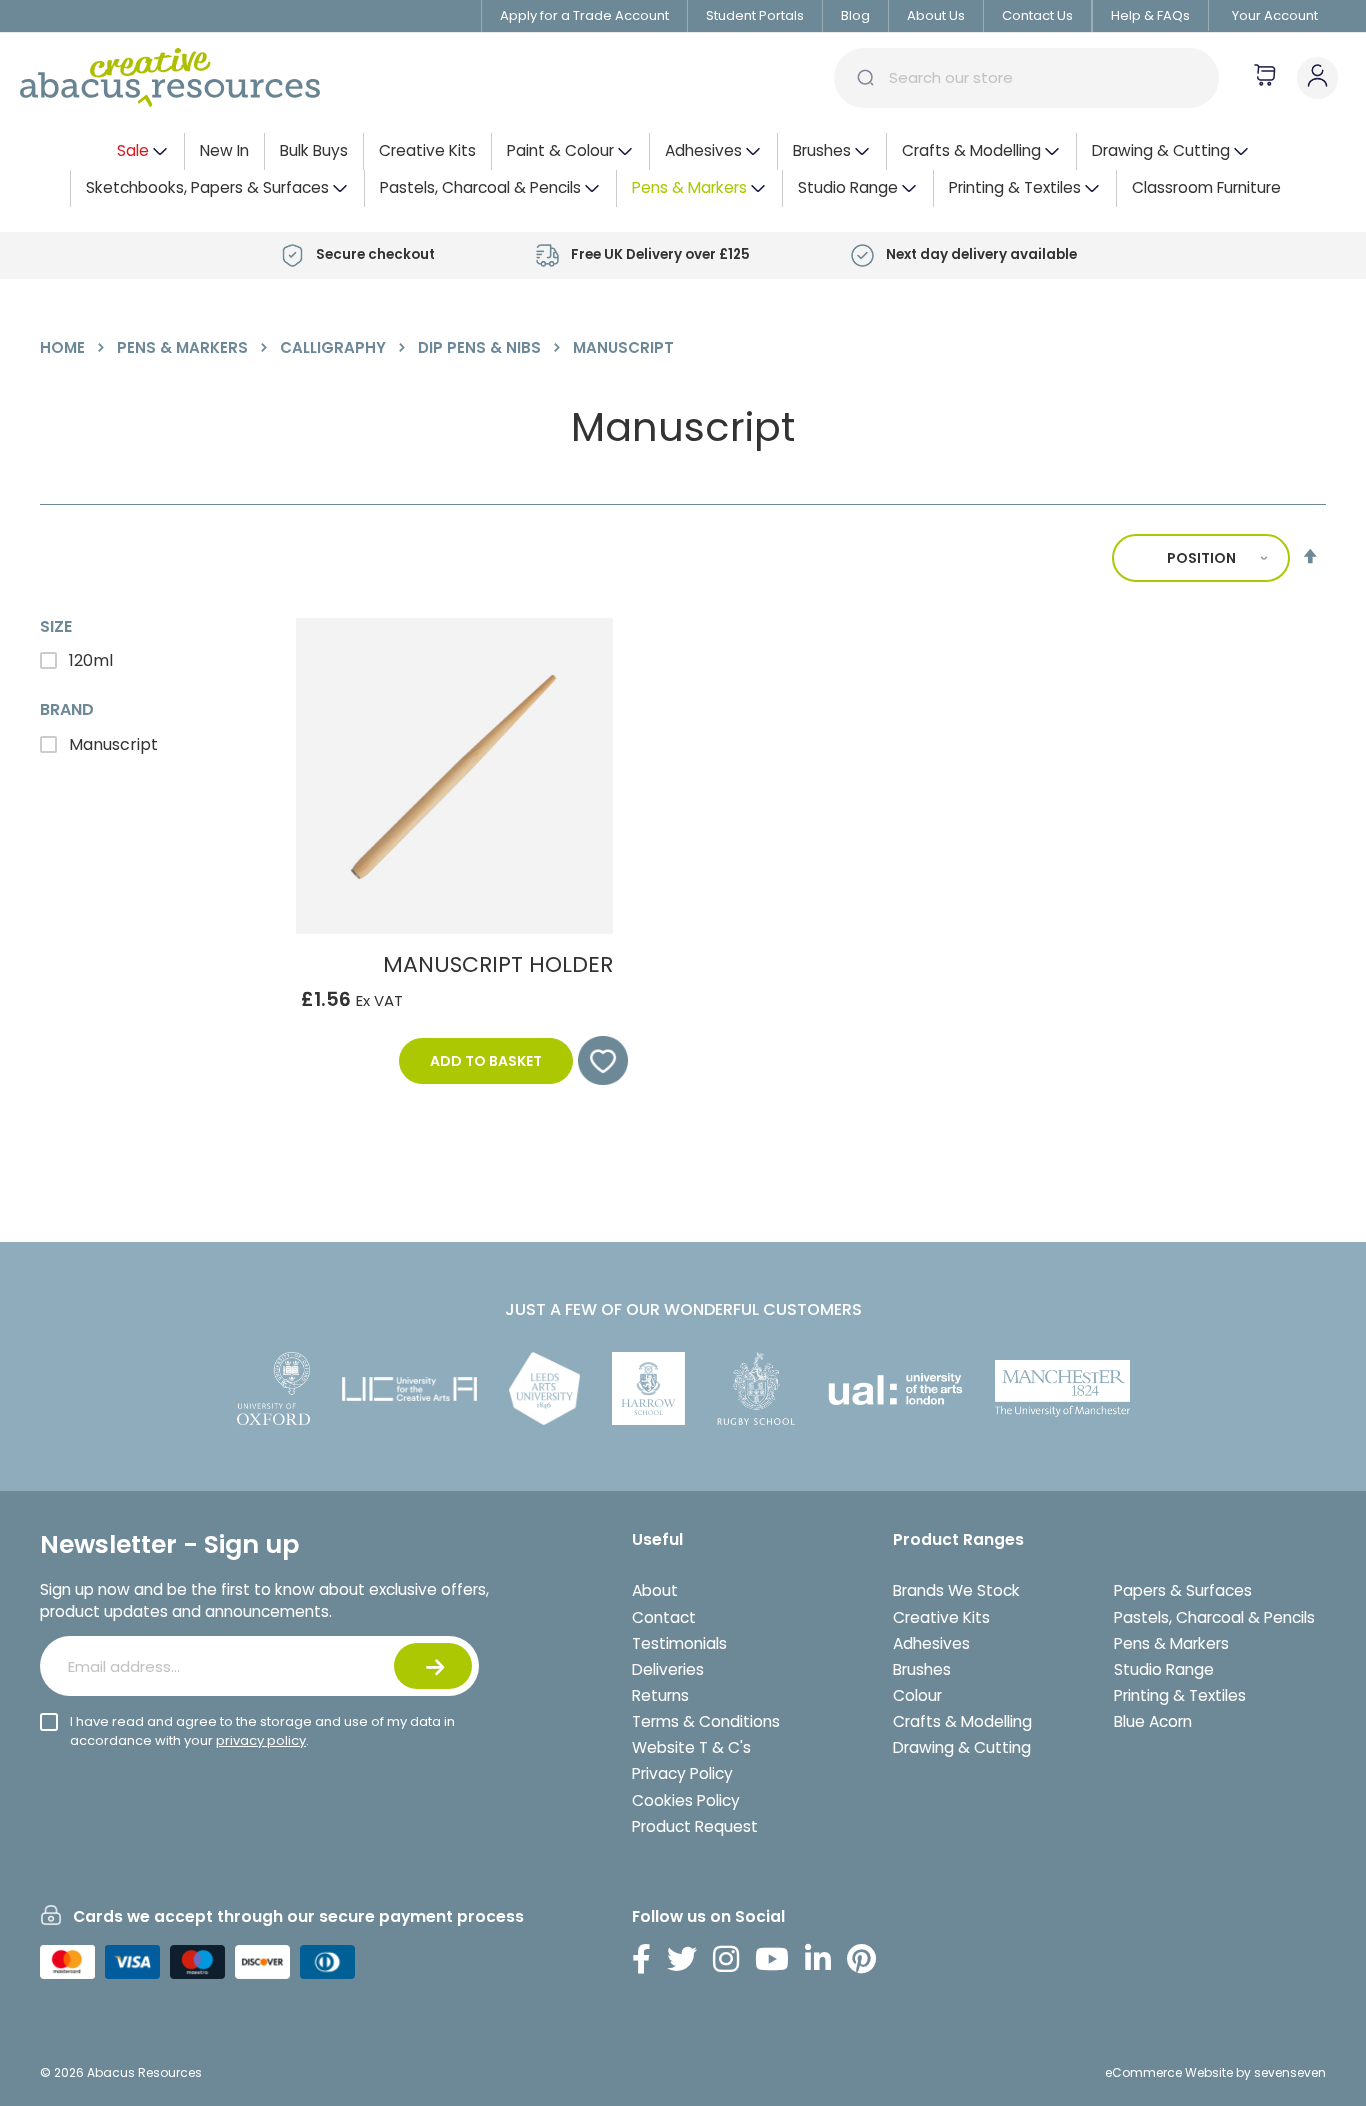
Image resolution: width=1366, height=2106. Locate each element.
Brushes (922, 1669)
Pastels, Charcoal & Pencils (1214, 1617)
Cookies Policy (686, 1800)
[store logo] (170, 78)
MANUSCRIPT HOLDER (498, 964)
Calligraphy (335, 347)
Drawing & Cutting (962, 1747)
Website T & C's (691, 1747)
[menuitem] (143, 151)
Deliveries (668, 1669)
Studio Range (1164, 1669)
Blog (855, 15)
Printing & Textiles (1180, 1695)
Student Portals (755, 15)
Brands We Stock (956, 1590)
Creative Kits (941, 1617)
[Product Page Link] (454, 929)
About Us (936, 15)
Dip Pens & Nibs (481, 347)
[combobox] (1026, 78)
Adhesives (931, 1643)
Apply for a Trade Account (584, 15)
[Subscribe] (433, 1666)
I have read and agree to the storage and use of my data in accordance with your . (262, 1731)
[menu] (683, 170)
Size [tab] (56, 627)
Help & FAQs (1150, 15)
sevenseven (1290, 2072)
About (655, 1590)
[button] (593, 1061)
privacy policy (261, 1740)
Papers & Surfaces (1183, 1590)
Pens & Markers (184, 347)
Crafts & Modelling (962, 1721)
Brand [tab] (67, 710)
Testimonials (679, 1643)
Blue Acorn (1153, 1721)
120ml (89, 660)
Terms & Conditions (706, 1721)
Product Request (695, 1826)
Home (64, 347)
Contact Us (1037, 15)
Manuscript (111, 744)
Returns (660, 1695)
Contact (664, 1617)
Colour (917, 1695)
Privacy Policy (682, 1773)
